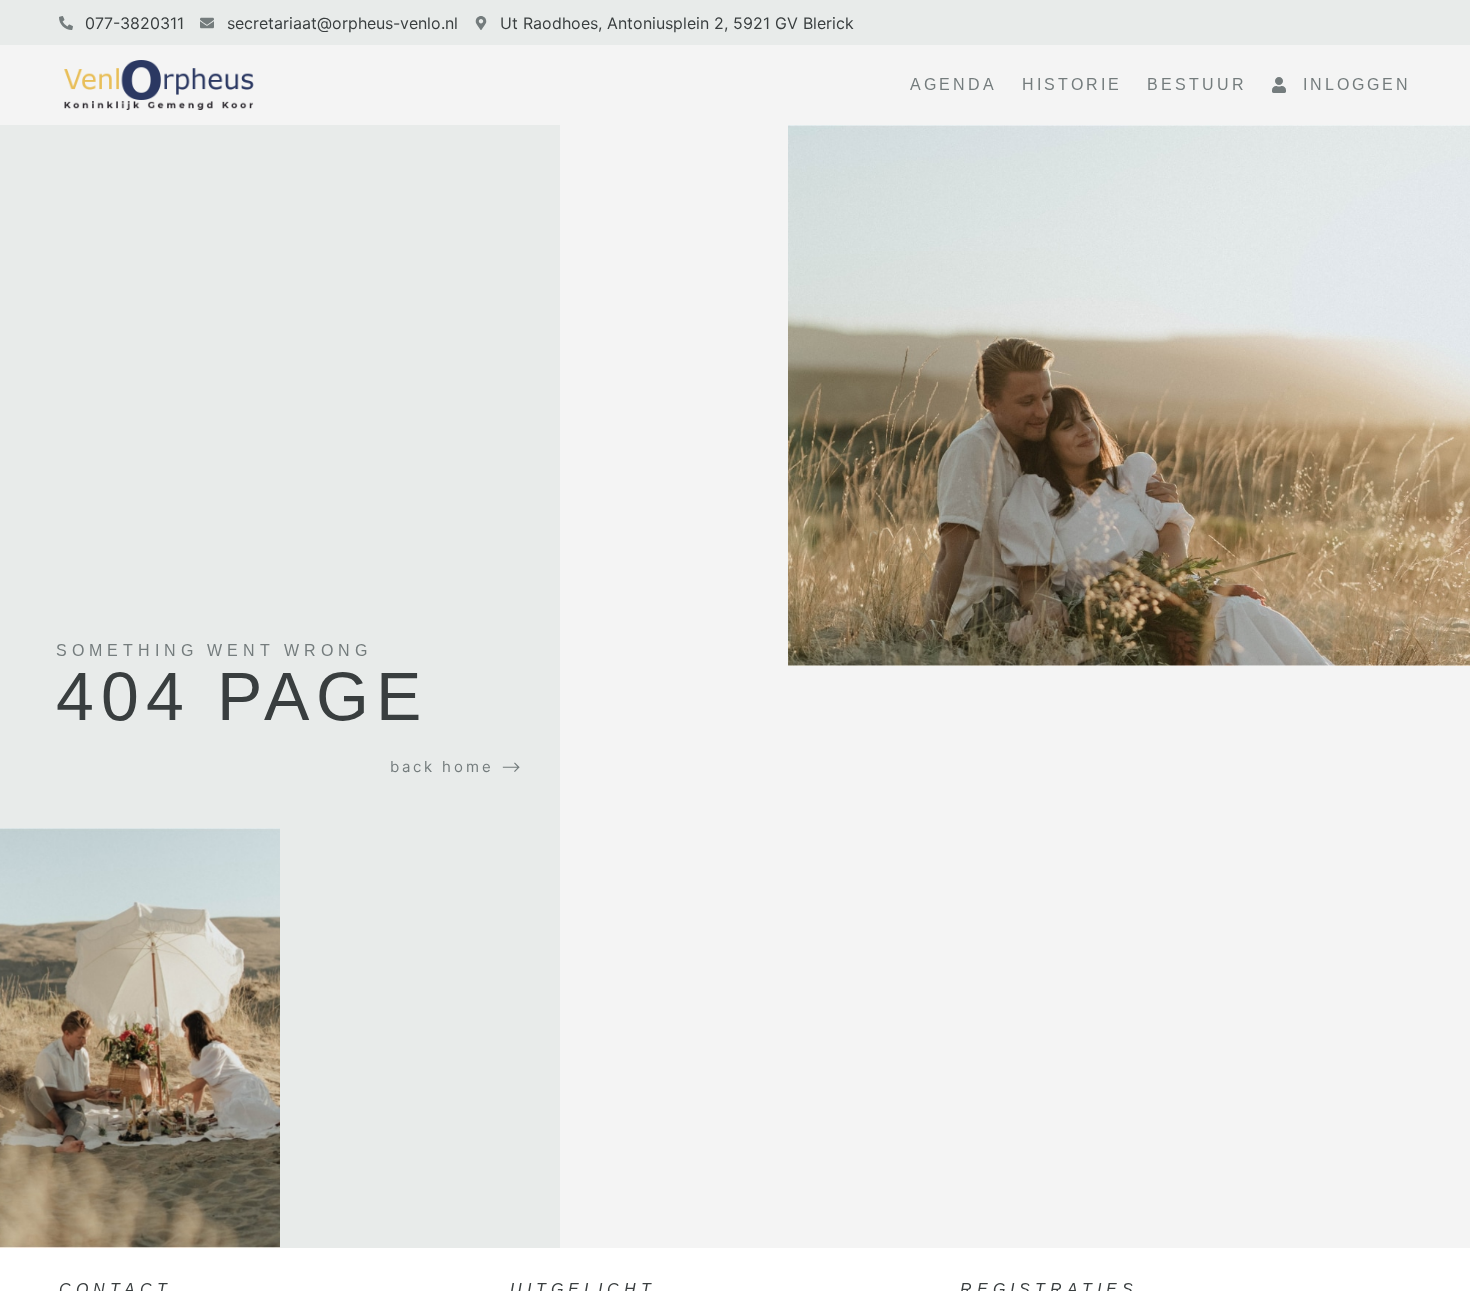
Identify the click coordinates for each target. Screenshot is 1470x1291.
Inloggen (1350, 84)
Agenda (953, 84)
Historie (1072, 84)
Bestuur (1197, 84)
